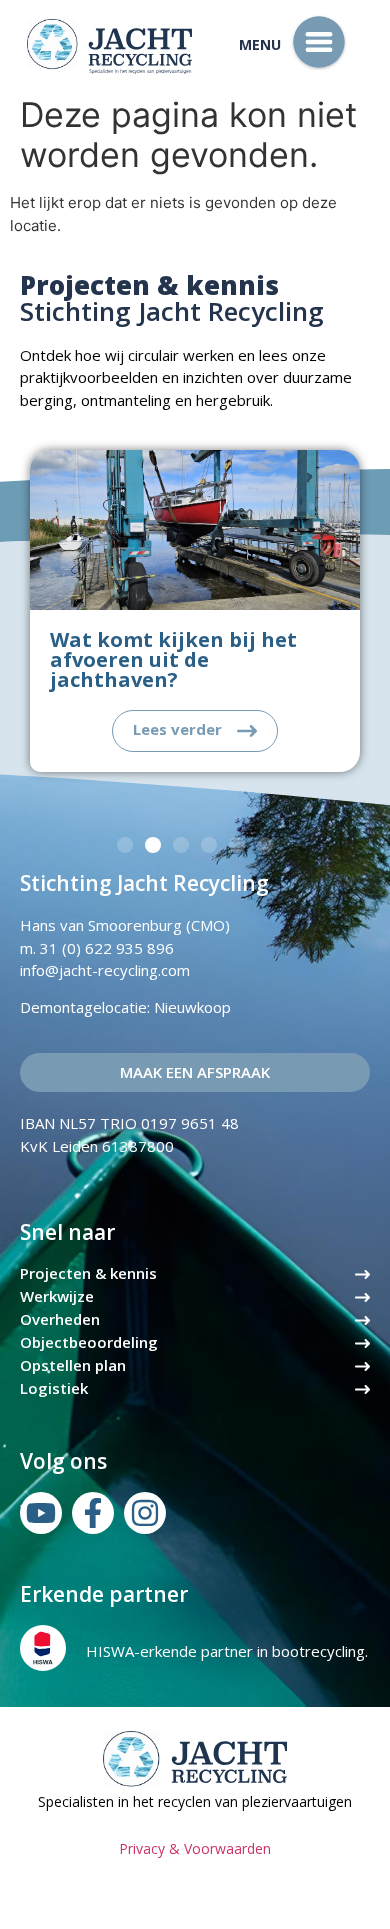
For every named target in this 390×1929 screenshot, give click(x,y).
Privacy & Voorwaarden (195, 1848)
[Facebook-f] (93, 1513)
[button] (125, 845)
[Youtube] (41, 1513)
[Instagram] (145, 1513)
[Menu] (319, 42)
